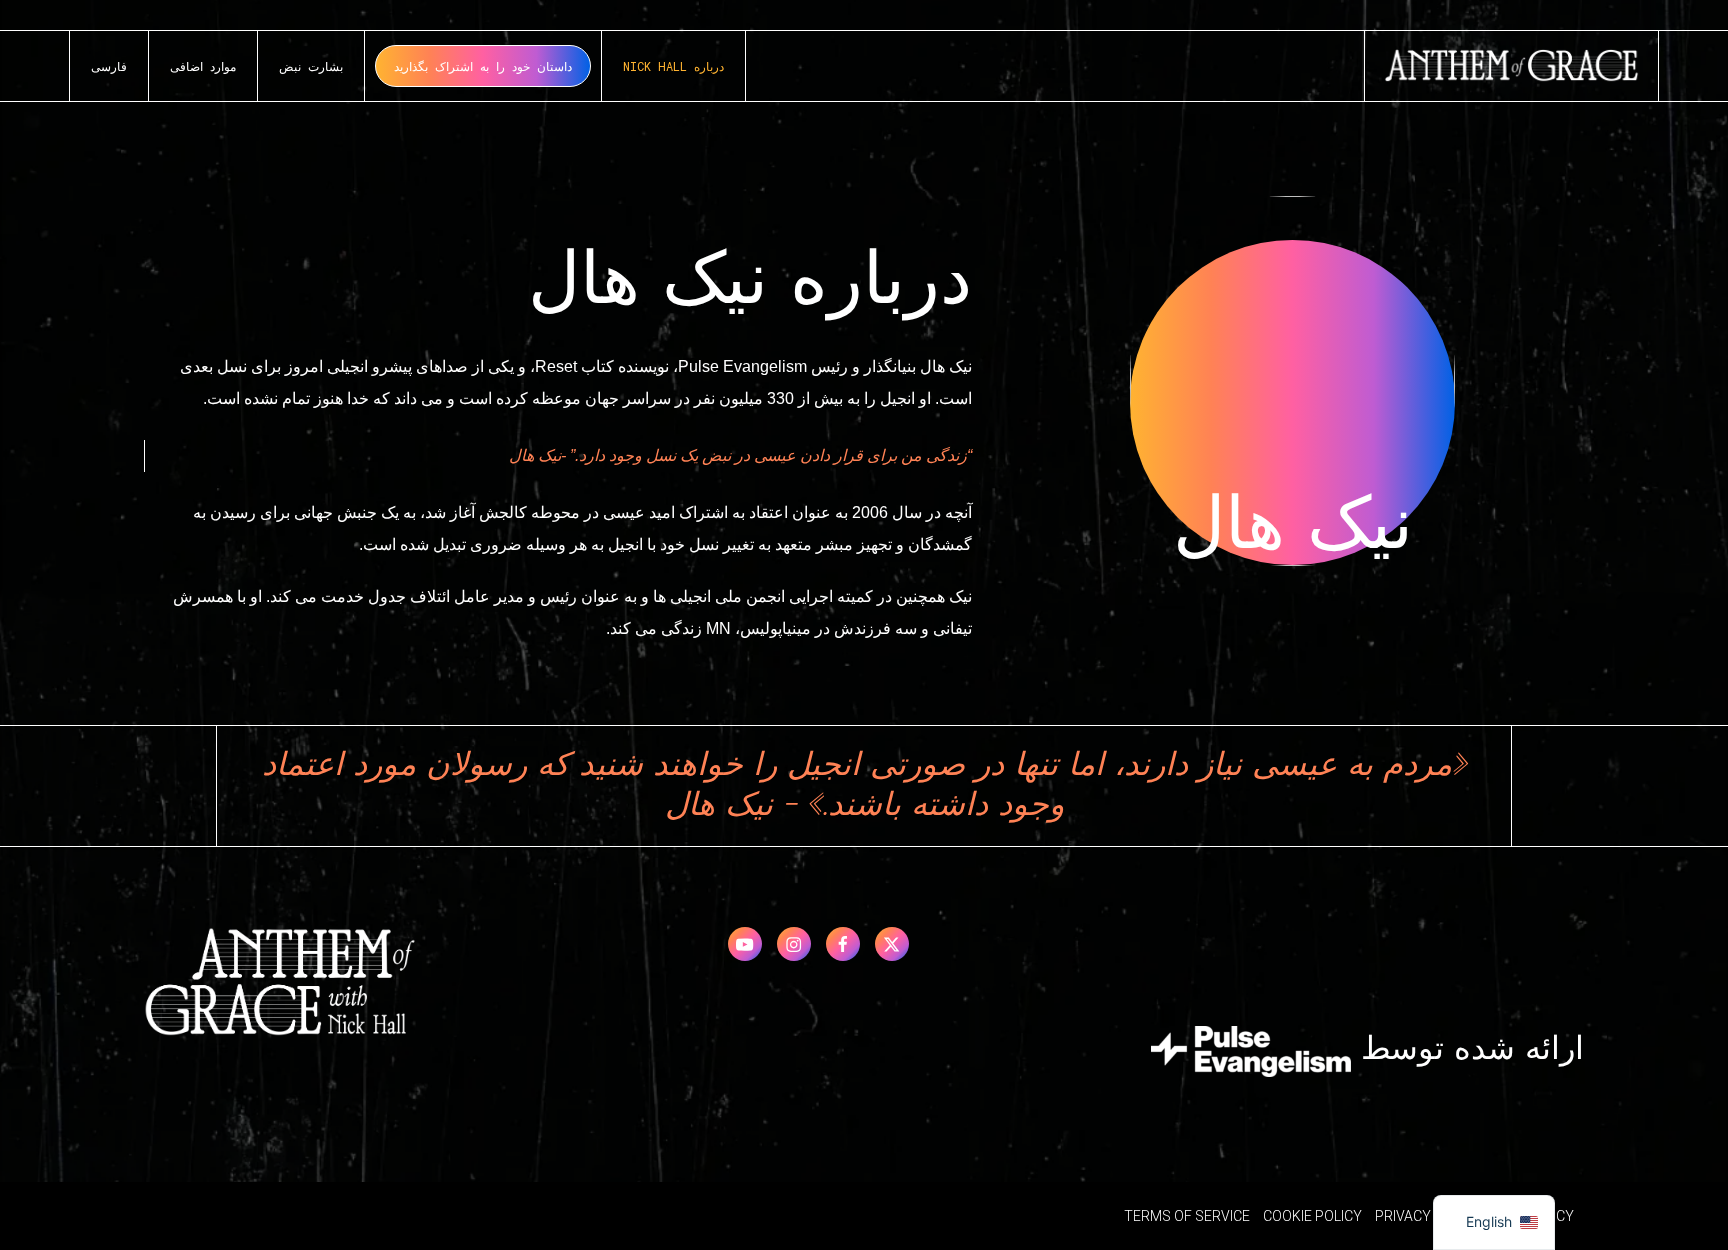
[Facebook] (843, 944)
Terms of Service (1187, 1216)
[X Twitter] (892, 944)
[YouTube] (745, 944)
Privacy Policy (1428, 1216)
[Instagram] (794, 944)
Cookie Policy (1312, 1216)
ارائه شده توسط (1467, 1050)
